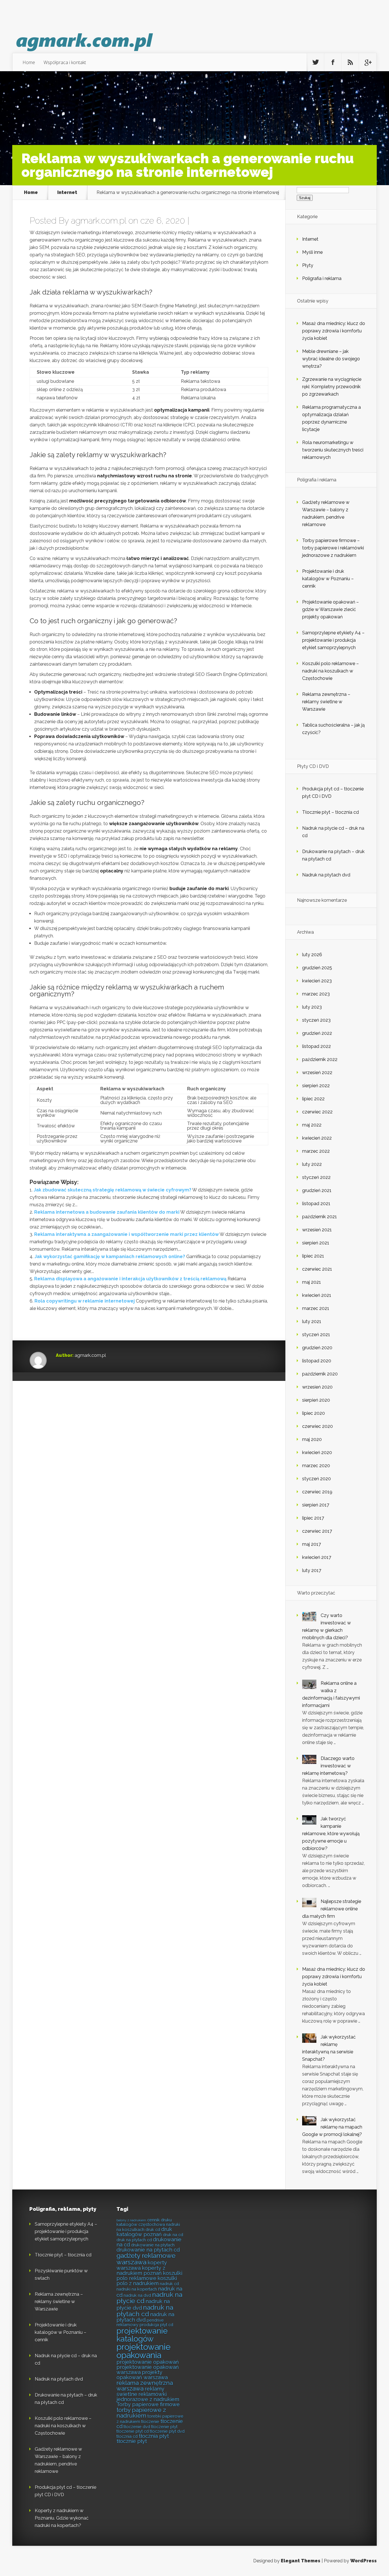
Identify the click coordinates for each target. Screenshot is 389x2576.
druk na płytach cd (134, 2240)
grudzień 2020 (317, 1348)
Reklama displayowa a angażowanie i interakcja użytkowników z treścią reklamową (130, 1279)
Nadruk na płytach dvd (326, 875)
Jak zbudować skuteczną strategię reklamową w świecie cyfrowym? (112, 1190)
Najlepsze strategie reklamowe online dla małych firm (332, 1909)
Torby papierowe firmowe (148, 2404)
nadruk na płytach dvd (145, 2317)
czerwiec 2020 (318, 1426)
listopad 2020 (317, 1361)
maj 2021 (312, 1282)
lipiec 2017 (313, 1518)
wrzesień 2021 (317, 1230)
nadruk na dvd (137, 2295)
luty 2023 (312, 1007)
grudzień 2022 (317, 1033)
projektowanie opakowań (148, 2362)
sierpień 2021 (316, 1243)
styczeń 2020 (317, 1479)
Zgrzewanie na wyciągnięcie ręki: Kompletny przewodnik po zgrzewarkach (332, 387)
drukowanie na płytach (153, 2245)
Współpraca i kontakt (65, 62)
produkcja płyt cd (156, 2325)
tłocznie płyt (132, 2441)
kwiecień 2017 (317, 1557)
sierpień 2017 (316, 1505)
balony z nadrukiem (131, 2220)
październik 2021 (320, 1217)
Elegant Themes (301, 2561)
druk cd (153, 2230)
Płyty (308, 265)
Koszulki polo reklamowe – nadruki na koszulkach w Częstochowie (330, 671)
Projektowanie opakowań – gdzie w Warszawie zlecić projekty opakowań (330, 609)
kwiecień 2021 (317, 1295)
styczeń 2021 (316, 1335)
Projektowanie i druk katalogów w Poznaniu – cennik (328, 579)
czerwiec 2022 (317, 1112)
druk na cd (173, 2235)
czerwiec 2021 (317, 1269)
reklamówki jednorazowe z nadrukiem (148, 2397)
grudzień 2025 (317, 968)
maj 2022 (312, 1125)
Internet (67, 193)
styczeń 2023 (316, 1020)
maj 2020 (312, 1439)
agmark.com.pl (99, 221)
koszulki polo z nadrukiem (147, 2281)
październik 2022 (320, 1059)
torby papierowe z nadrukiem (141, 2413)
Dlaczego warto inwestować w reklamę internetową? (328, 1766)
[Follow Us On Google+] (368, 62)
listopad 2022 (317, 1046)
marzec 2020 (316, 1466)
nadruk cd (169, 2284)
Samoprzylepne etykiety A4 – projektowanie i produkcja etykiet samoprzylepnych (333, 640)
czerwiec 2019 (317, 1492)
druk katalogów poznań (144, 2232)
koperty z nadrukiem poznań (141, 2271)
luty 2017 (312, 1570)
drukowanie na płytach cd (148, 2250)
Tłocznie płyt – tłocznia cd (330, 812)
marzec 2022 (316, 1151)
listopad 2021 (316, 1204)
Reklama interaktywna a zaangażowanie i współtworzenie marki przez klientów (126, 1234)
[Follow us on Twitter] (316, 62)
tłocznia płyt (154, 2436)
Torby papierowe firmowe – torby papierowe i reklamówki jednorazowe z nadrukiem (333, 548)
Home (29, 62)
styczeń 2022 (316, 1177)
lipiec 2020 (314, 1413)
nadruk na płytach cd (145, 2311)
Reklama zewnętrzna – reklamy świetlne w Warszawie (326, 702)
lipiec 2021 (313, 1256)
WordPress (364, 2561)
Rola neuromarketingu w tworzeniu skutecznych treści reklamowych (333, 450)
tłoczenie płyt (164, 2427)
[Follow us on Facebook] (333, 62)
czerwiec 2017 (317, 1531)
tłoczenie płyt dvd (167, 2431)
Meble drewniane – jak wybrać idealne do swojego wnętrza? (331, 359)
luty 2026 (312, 955)
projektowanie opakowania (144, 2351)
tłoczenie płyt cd (133, 2431)
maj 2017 (312, 1544)
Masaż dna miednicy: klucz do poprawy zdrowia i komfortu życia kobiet (334, 331)
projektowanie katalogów (142, 2335)
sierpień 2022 (316, 1086)
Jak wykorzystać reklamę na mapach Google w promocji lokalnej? (332, 2127)
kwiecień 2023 (317, 981)
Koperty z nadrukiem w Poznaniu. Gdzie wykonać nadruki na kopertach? (62, 2518)
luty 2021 (312, 1321)
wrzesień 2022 (317, 1073)
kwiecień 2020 (317, 1452)
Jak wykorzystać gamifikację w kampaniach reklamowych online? (110, 1257)
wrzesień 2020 (317, 1387)
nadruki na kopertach (137, 2289)
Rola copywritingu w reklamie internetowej (85, 1301)
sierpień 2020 (316, 1400)
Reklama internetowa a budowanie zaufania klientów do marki (107, 1212)
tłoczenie (150, 2421)
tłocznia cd (127, 2436)
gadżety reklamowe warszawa (146, 2259)
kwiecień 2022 (317, 1138)
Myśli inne (312, 252)
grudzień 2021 (317, 1190)
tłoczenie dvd (137, 2427)
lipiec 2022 (313, 1099)
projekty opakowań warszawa (142, 2375)
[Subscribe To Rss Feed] (350, 62)
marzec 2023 (316, 994)
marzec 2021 (316, 1308)
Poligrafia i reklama (322, 278)
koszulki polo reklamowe (149, 2276)
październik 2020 (320, 1374)
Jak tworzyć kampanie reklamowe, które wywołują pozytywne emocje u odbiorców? (331, 1834)
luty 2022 (312, 1164)
